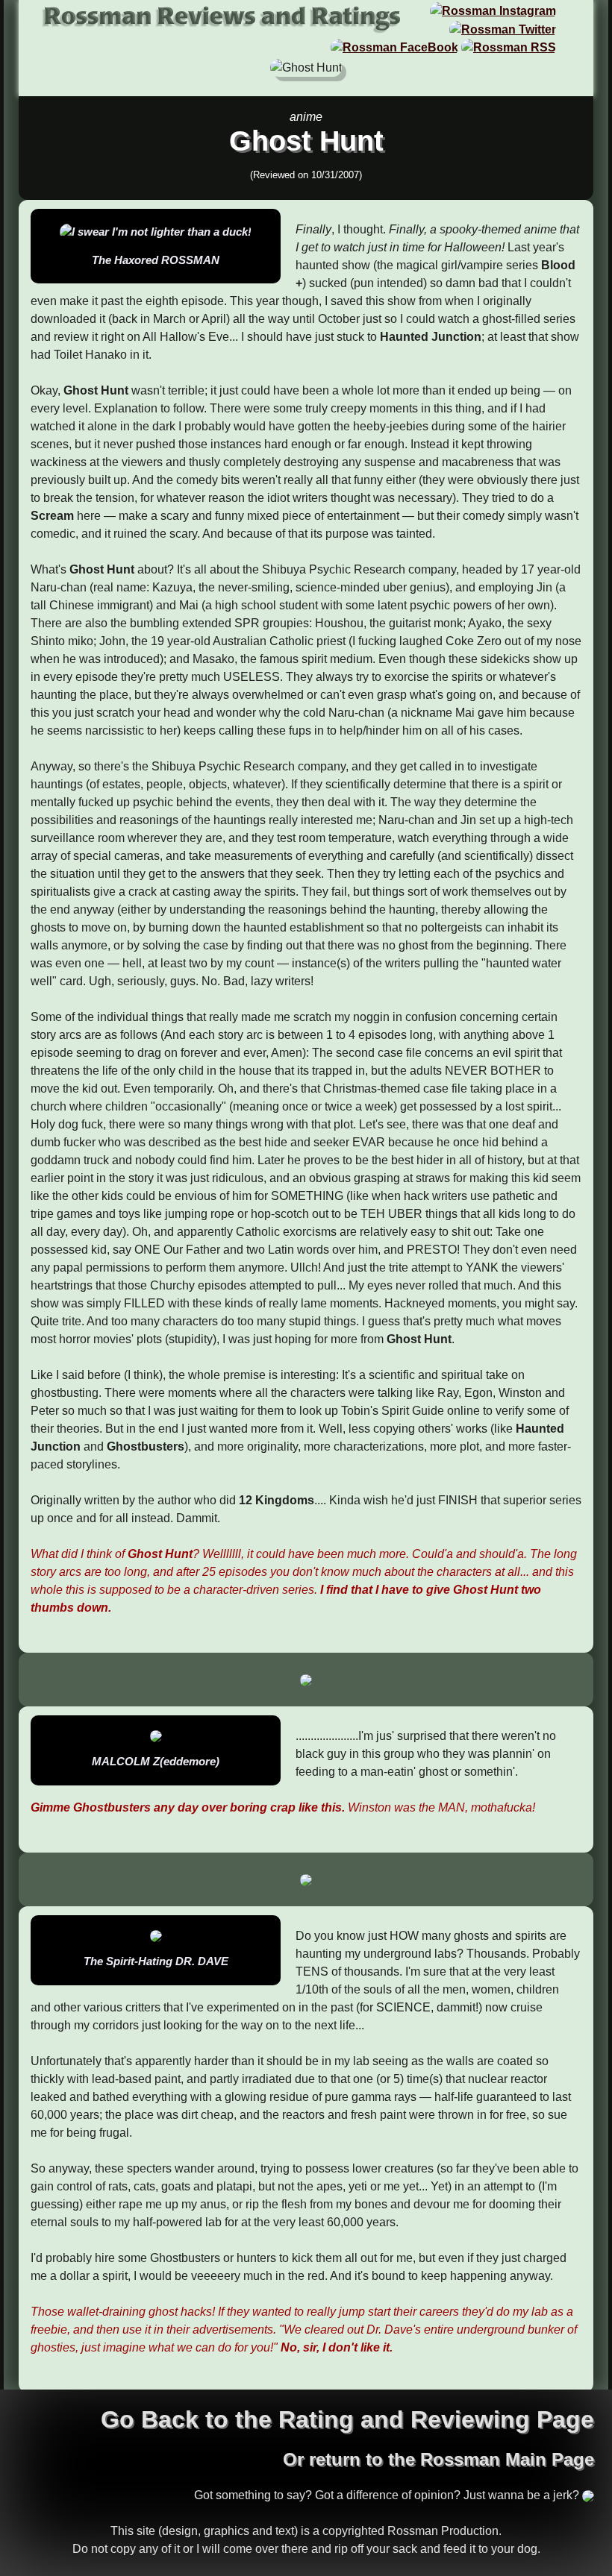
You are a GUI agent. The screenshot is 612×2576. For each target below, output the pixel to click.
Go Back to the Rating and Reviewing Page (347, 2419)
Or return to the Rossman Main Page (438, 2459)
